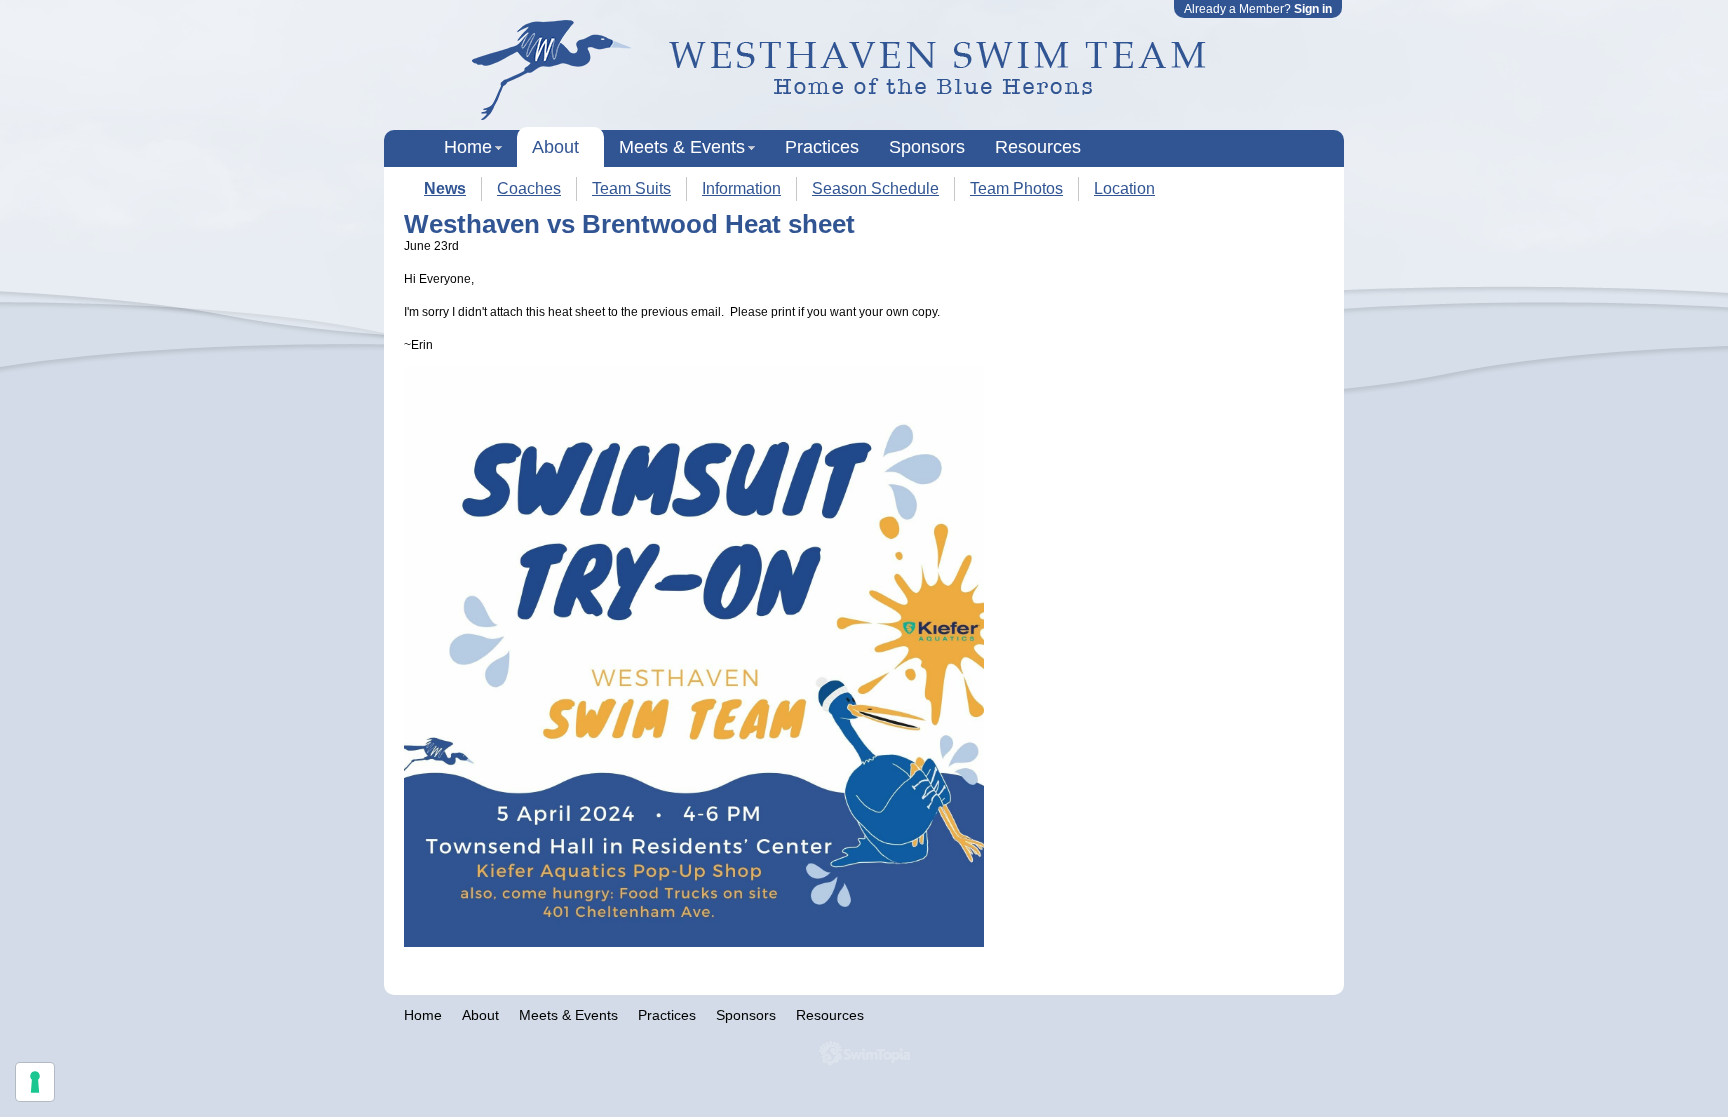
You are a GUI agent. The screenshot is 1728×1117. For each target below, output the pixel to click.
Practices (822, 147)
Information (741, 188)
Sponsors (927, 147)
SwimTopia (864, 1053)
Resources (1038, 147)
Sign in (1313, 9)
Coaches (529, 188)
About (555, 147)
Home (468, 147)
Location (1124, 188)
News (445, 188)
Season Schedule (875, 188)
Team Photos (1016, 188)
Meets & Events (682, 147)
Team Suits (631, 188)
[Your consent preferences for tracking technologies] (35, 1082)
